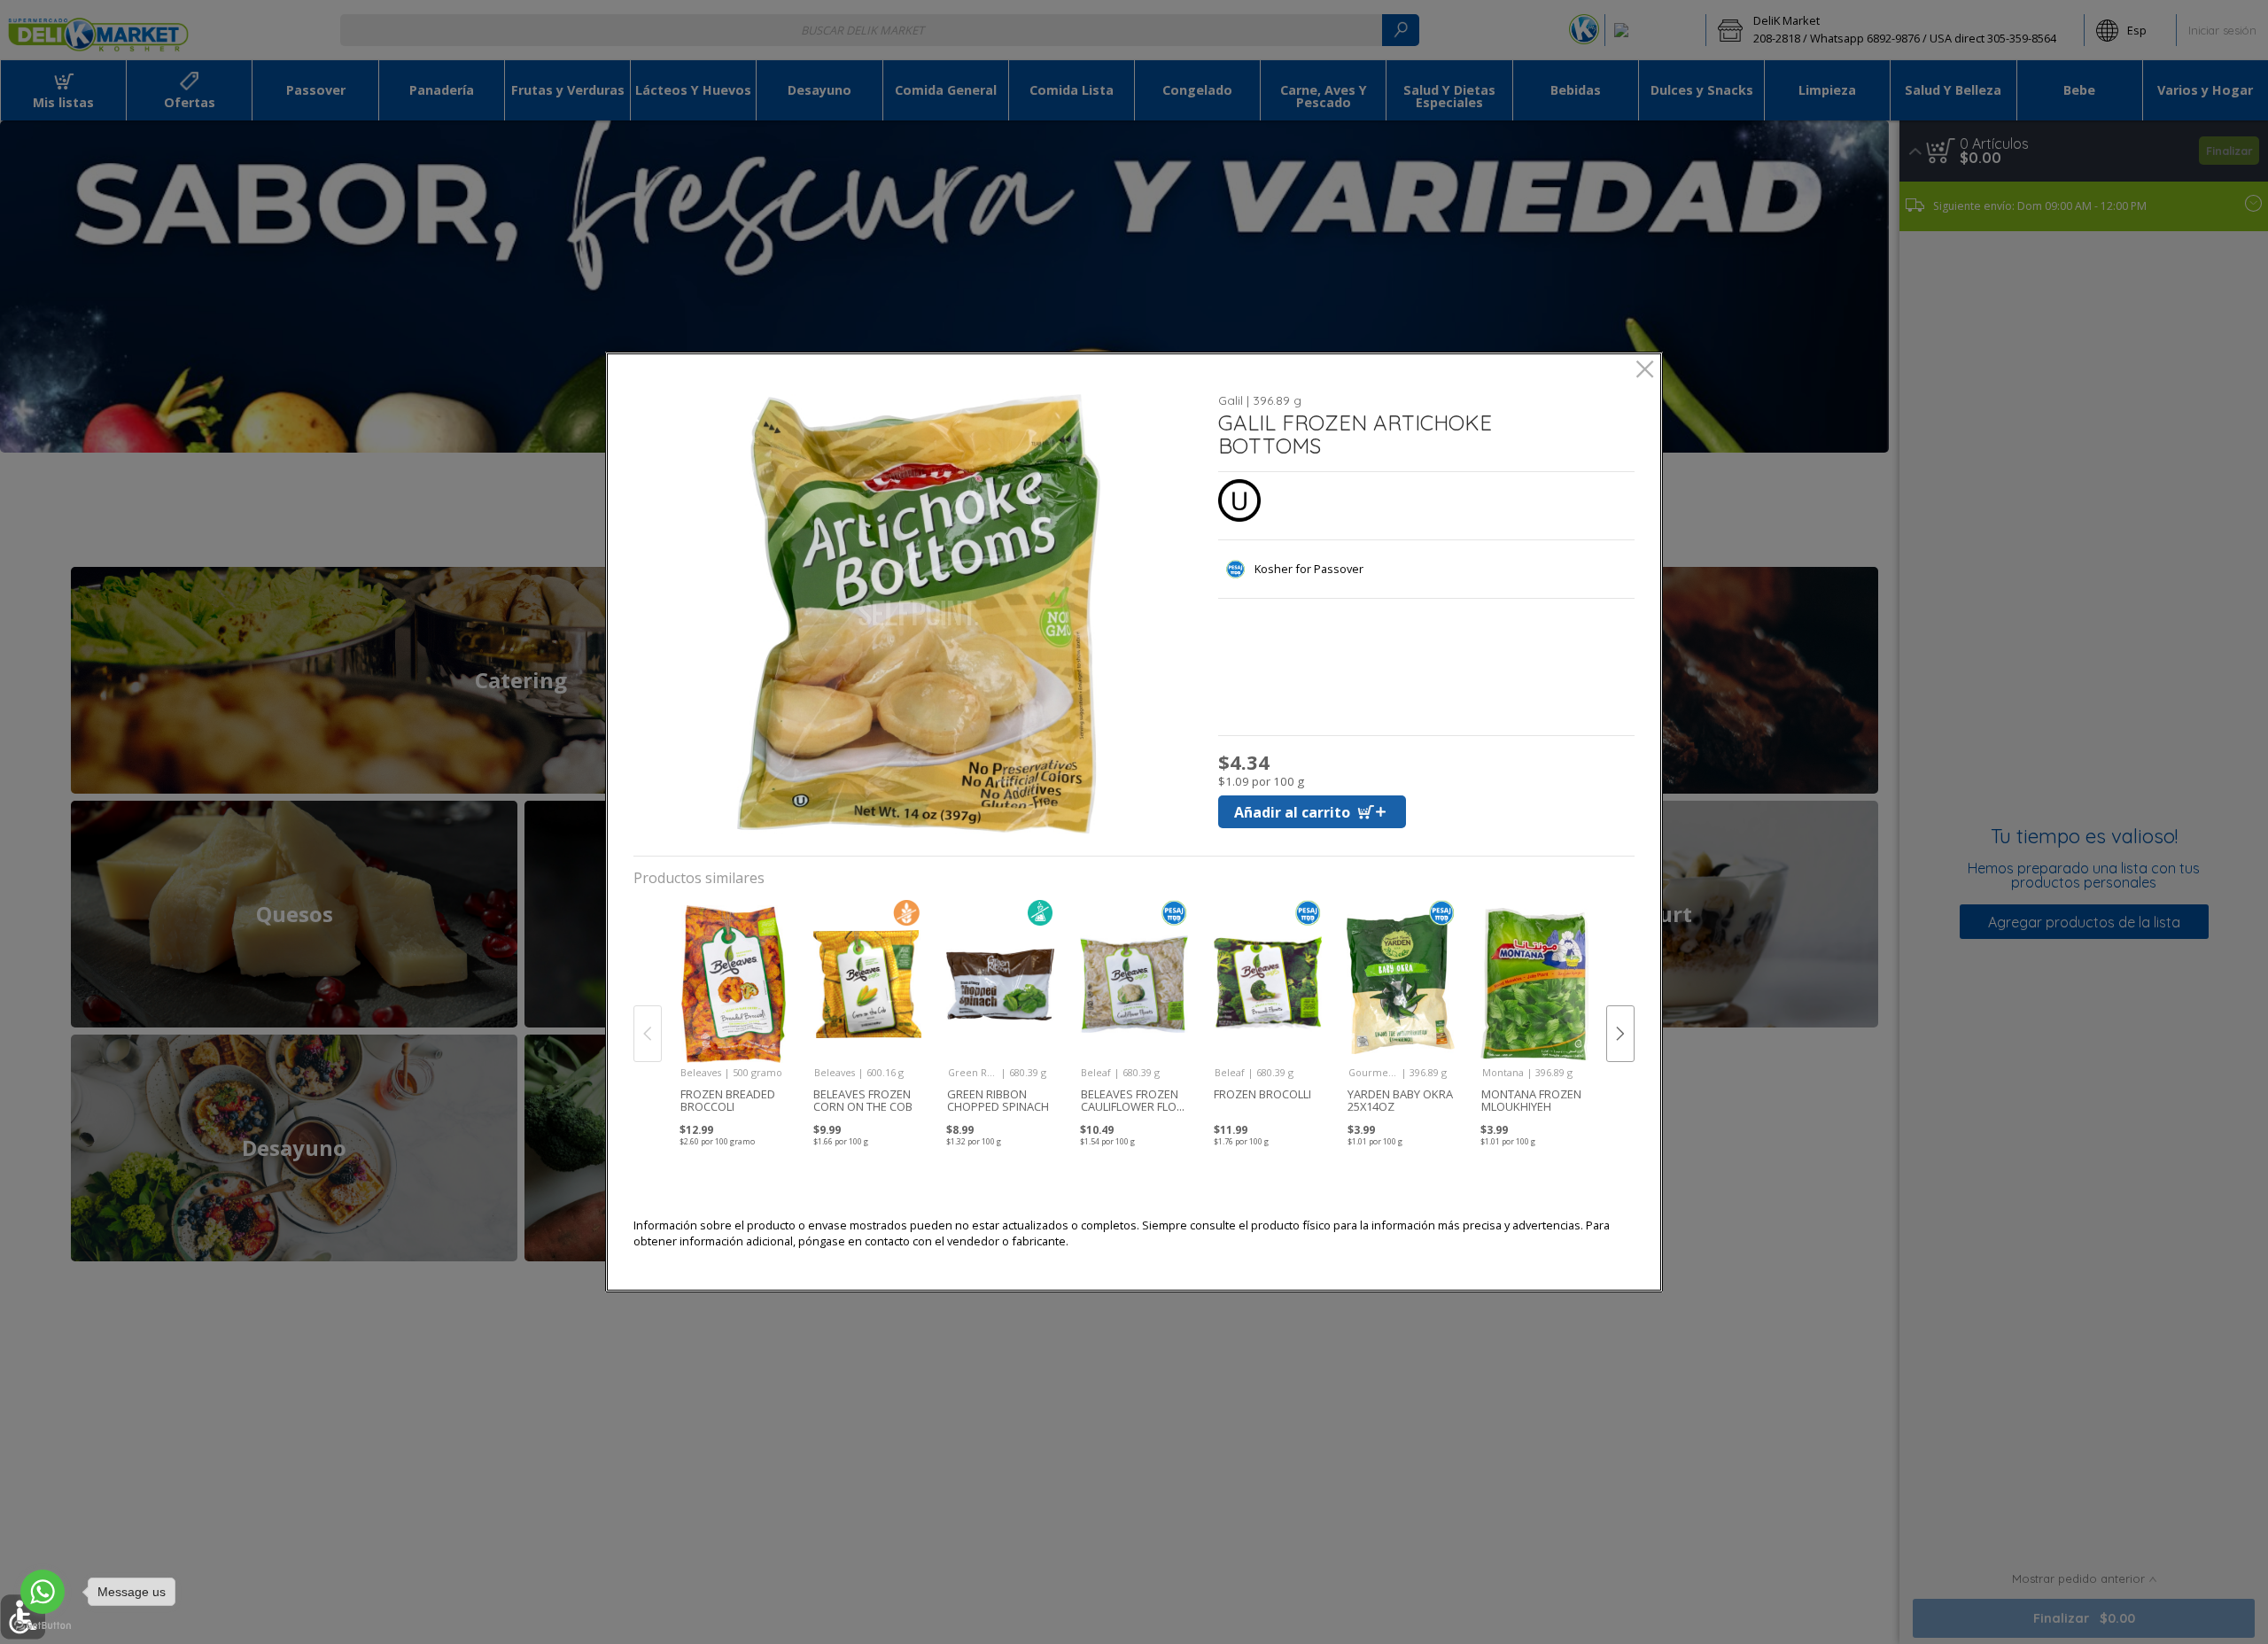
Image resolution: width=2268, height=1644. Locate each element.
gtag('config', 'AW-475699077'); (1134, 70)
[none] (733, 1015)
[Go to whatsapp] (43, 1592)
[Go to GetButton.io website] (43, 1626)
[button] (919, 614)
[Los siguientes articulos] (1620, 1034)
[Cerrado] (1645, 371)
